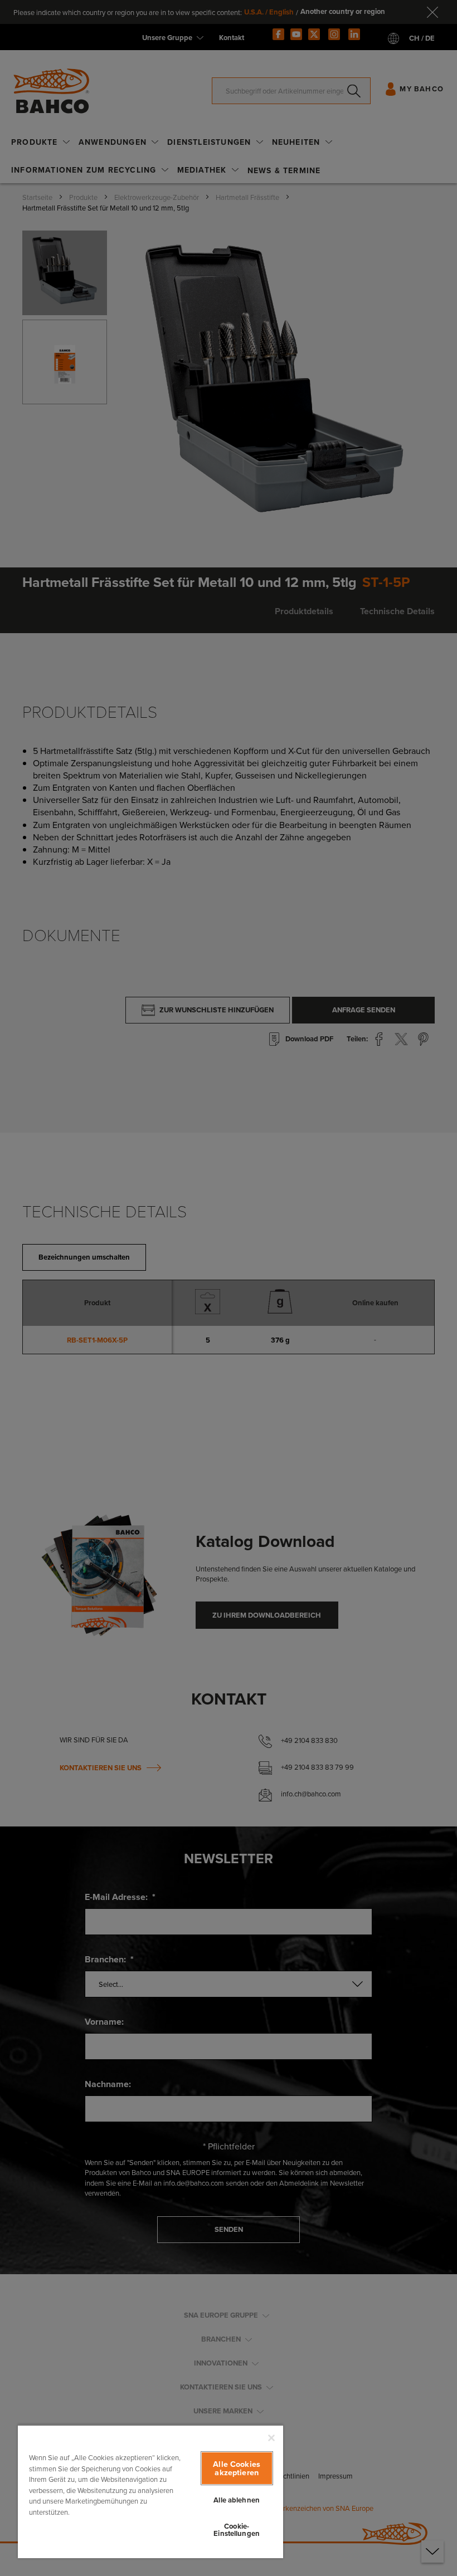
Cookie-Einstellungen (237, 2530)
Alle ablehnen (237, 2500)
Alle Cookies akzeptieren (237, 2468)
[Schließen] (271, 2438)
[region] (150, 2491)
